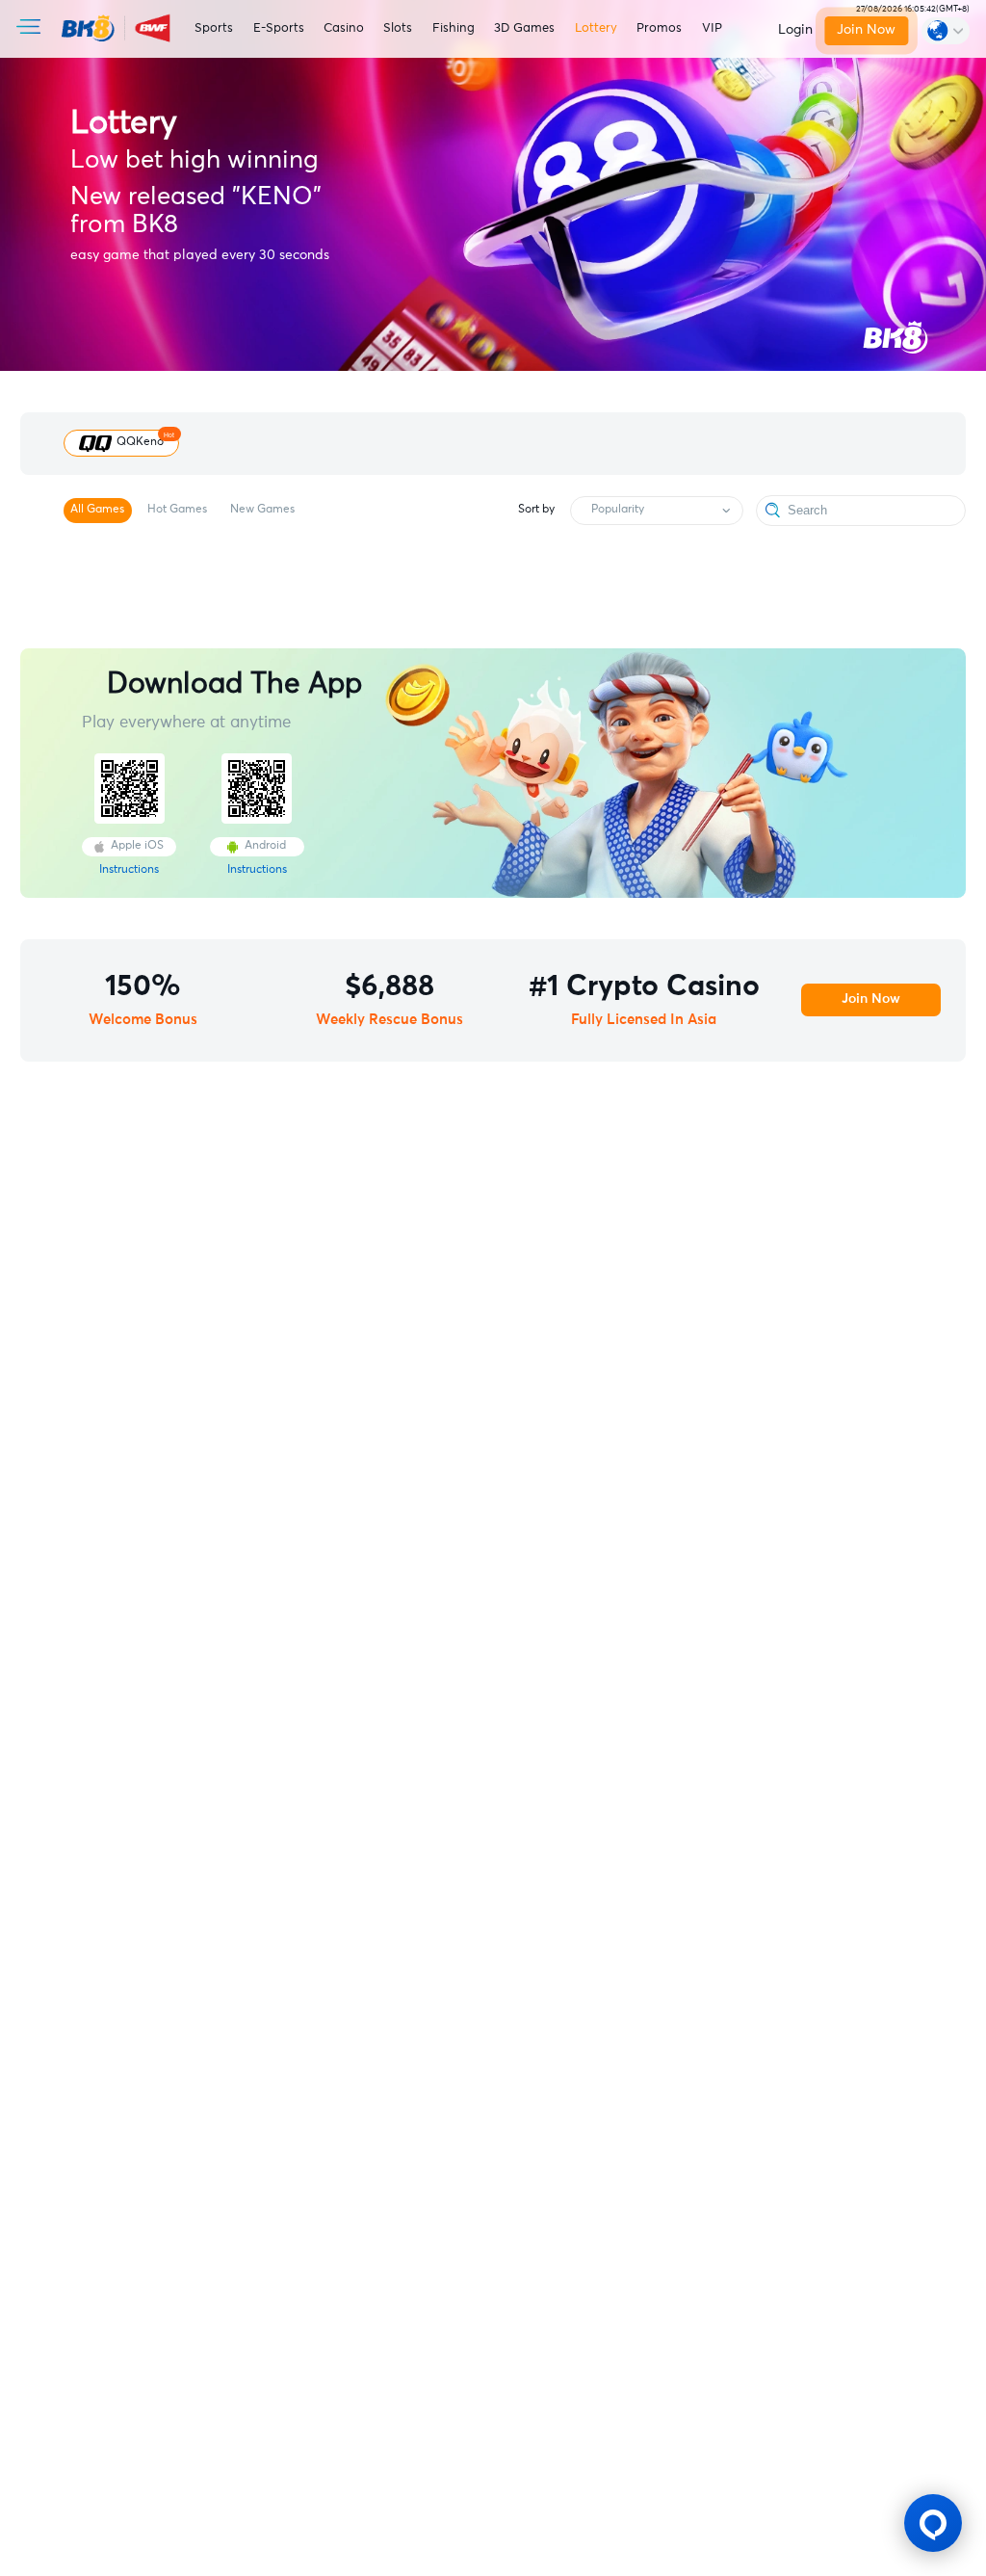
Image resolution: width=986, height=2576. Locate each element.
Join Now (866, 30)
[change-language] (946, 30)
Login (795, 30)
